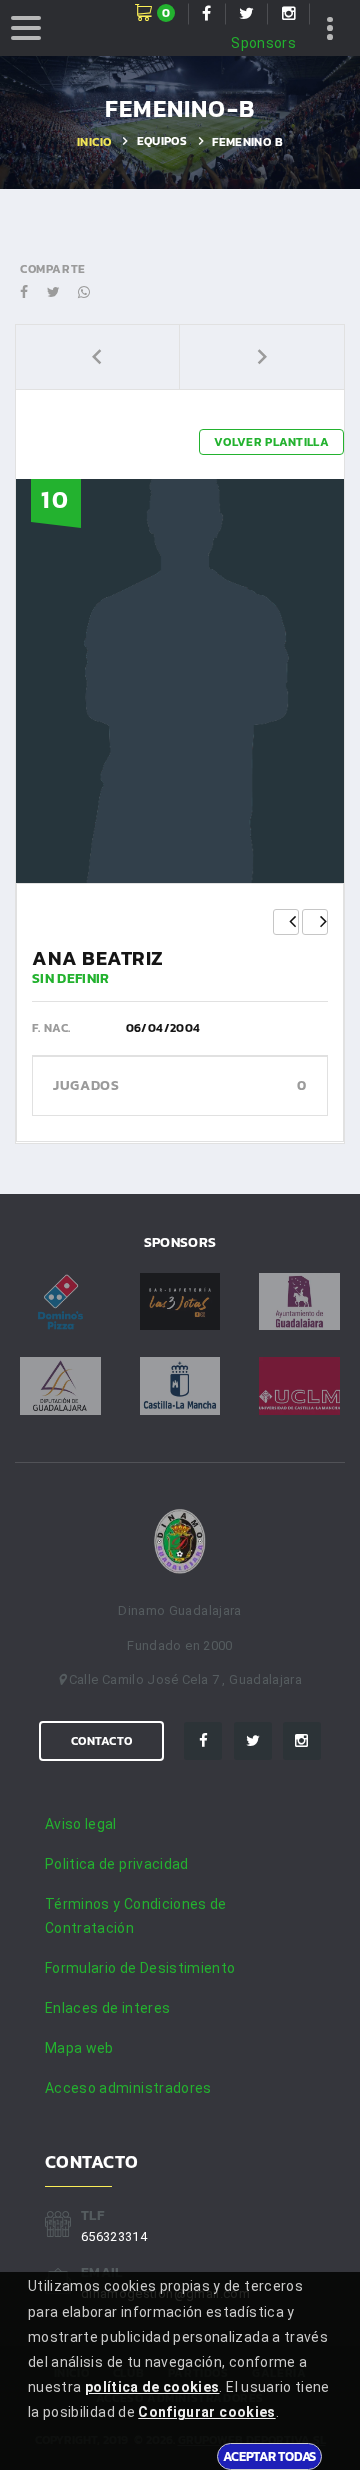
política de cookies (152, 2387)
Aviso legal (81, 1824)
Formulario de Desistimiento (140, 1968)
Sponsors (263, 43)
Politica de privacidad (117, 1864)
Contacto (101, 1741)
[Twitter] (253, 1741)
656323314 (114, 2236)
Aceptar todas (269, 2456)
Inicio (94, 142)
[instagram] (302, 1741)
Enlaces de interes (107, 2008)
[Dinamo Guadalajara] (180, 1543)
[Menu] (26, 28)
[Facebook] (203, 1741)
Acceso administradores (128, 2088)
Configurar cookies (206, 2412)
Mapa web (79, 2048)
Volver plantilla (271, 442)
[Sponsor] (60, 1302)
